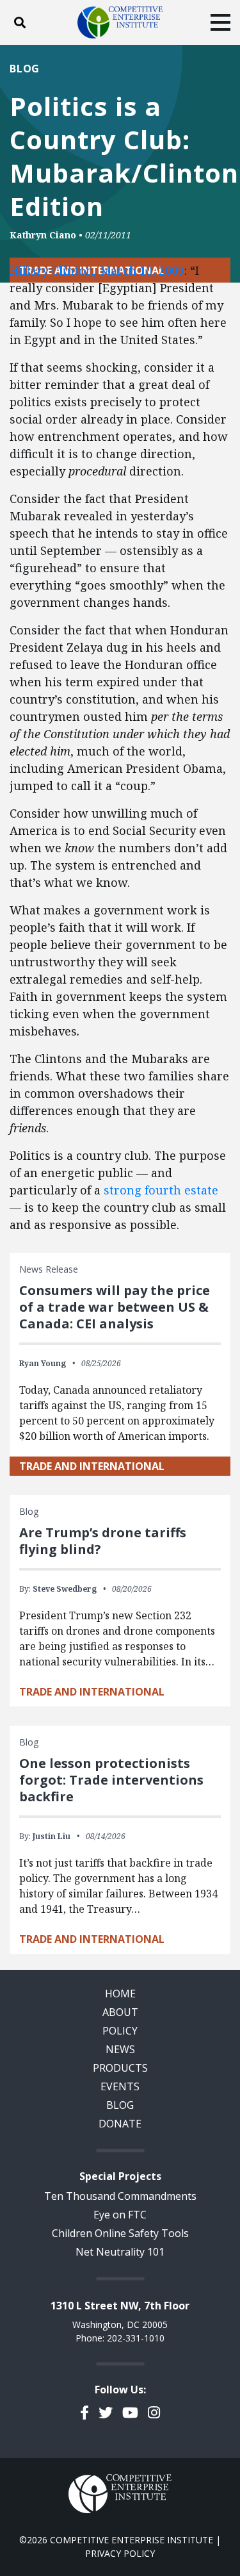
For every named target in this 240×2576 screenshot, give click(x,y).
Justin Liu (52, 1836)
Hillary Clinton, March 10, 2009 (97, 270)
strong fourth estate (161, 1190)
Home (120, 1994)
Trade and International (92, 1466)
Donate (120, 2124)
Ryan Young (43, 1363)
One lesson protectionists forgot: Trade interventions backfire (111, 1780)
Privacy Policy (120, 2553)
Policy (120, 2031)
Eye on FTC (120, 2215)
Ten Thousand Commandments (120, 2196)
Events (120, 2086)
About (120, 2012)
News (120, 2049)
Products (120, 2068)
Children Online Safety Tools (120, 2233)
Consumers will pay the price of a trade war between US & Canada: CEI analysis (115, 1307)
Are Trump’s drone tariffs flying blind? (103, 1541)
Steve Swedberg (65, 1589)
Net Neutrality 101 (120, 2252)
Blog (25, 69)
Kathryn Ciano (43, 235)
